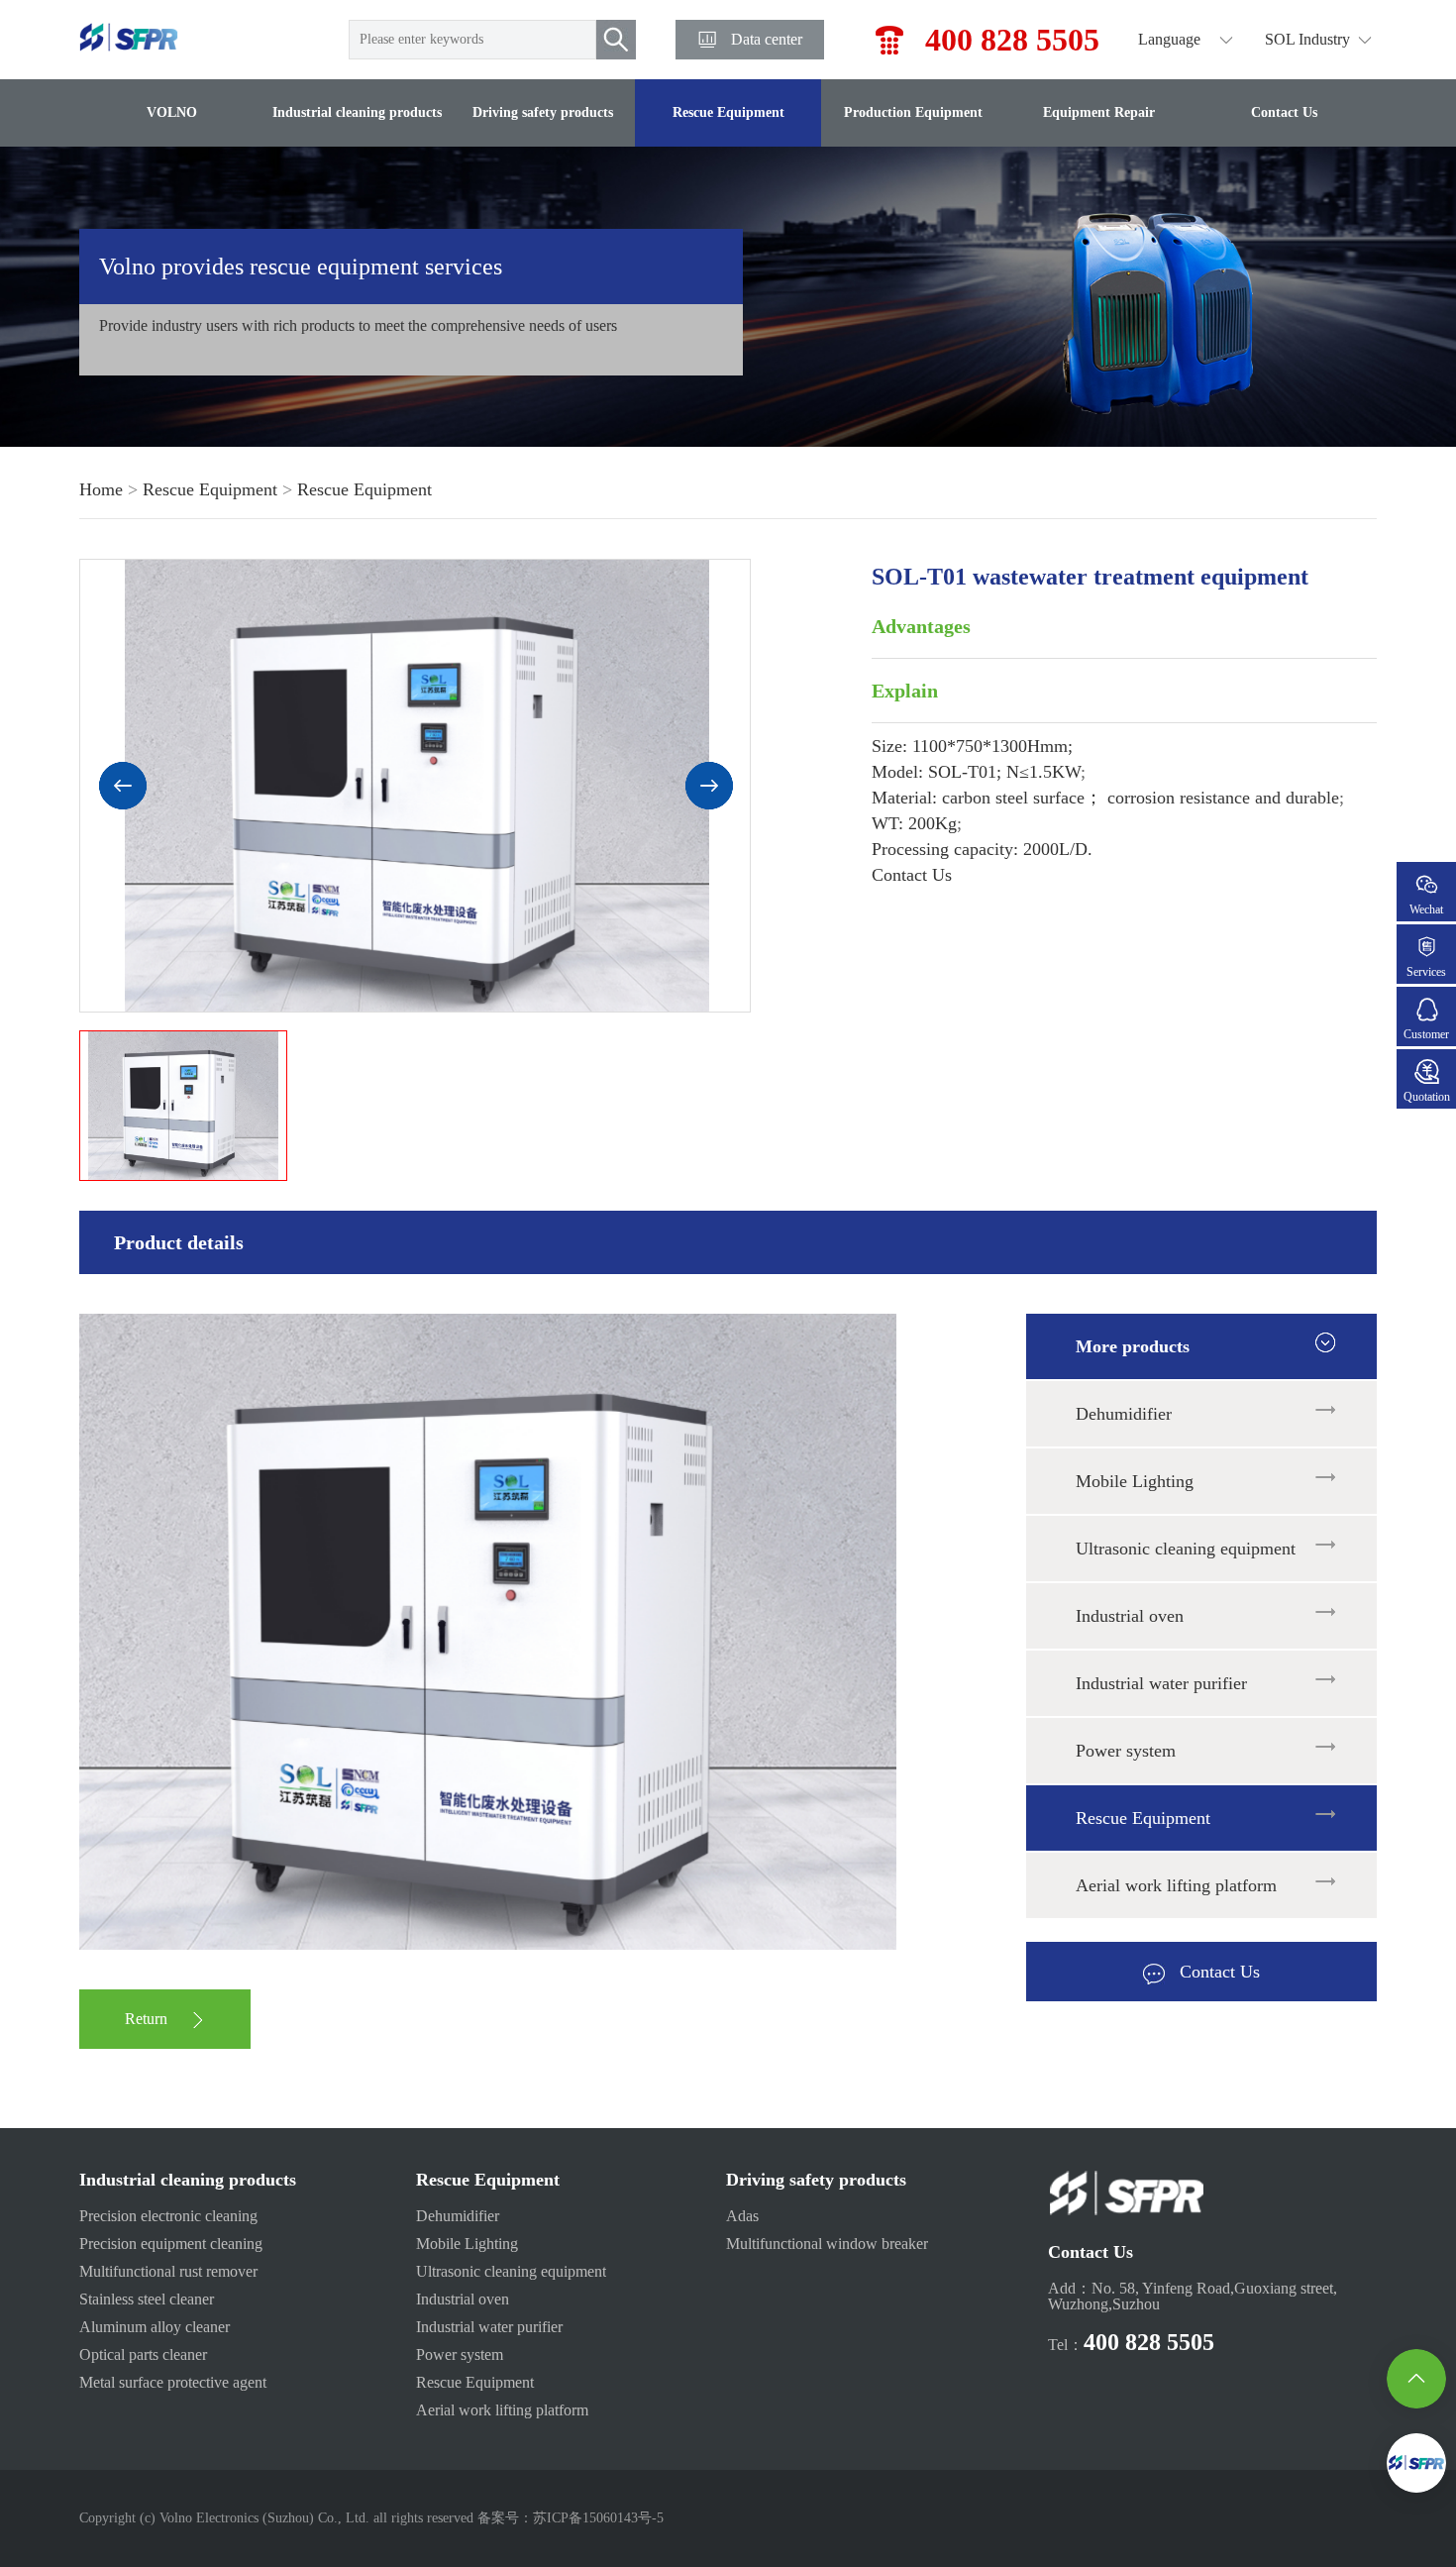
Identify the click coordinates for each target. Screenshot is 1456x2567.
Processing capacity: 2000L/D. (982, 849)
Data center (767, 39)
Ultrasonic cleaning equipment (1186, 1549)
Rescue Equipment (728, 112)
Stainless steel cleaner (147, 2299)
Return (146, 2019)
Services (1426, 972)
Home (101, 489)
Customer (1426, 1034)
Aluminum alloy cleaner (155, 2327)
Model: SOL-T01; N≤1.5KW (976, 772)
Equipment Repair (1099, 112)
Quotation (1427, 1097)
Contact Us (1284, 112)
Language (1169, 39)
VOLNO (172, 112)
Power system (1126, 1751)
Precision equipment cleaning (171, 2244)
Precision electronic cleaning (168, 2216)
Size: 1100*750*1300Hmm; (972, 746)
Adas (742, 2216)
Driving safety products (543, 112)
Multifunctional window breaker (827, 2244)
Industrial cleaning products (357, 112)
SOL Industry (1307, 39)
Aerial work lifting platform (1176, 1885)
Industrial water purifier (1161, 1683)
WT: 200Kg (914, 823)
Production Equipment (913, 112)
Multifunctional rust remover (168, 2271)
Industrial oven (1130, 1616)
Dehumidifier (1124, 1414)
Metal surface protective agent (173, 2382)
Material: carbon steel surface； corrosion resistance (1105, 798)
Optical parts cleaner (143, 2354)
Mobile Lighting (1135, 1481)
